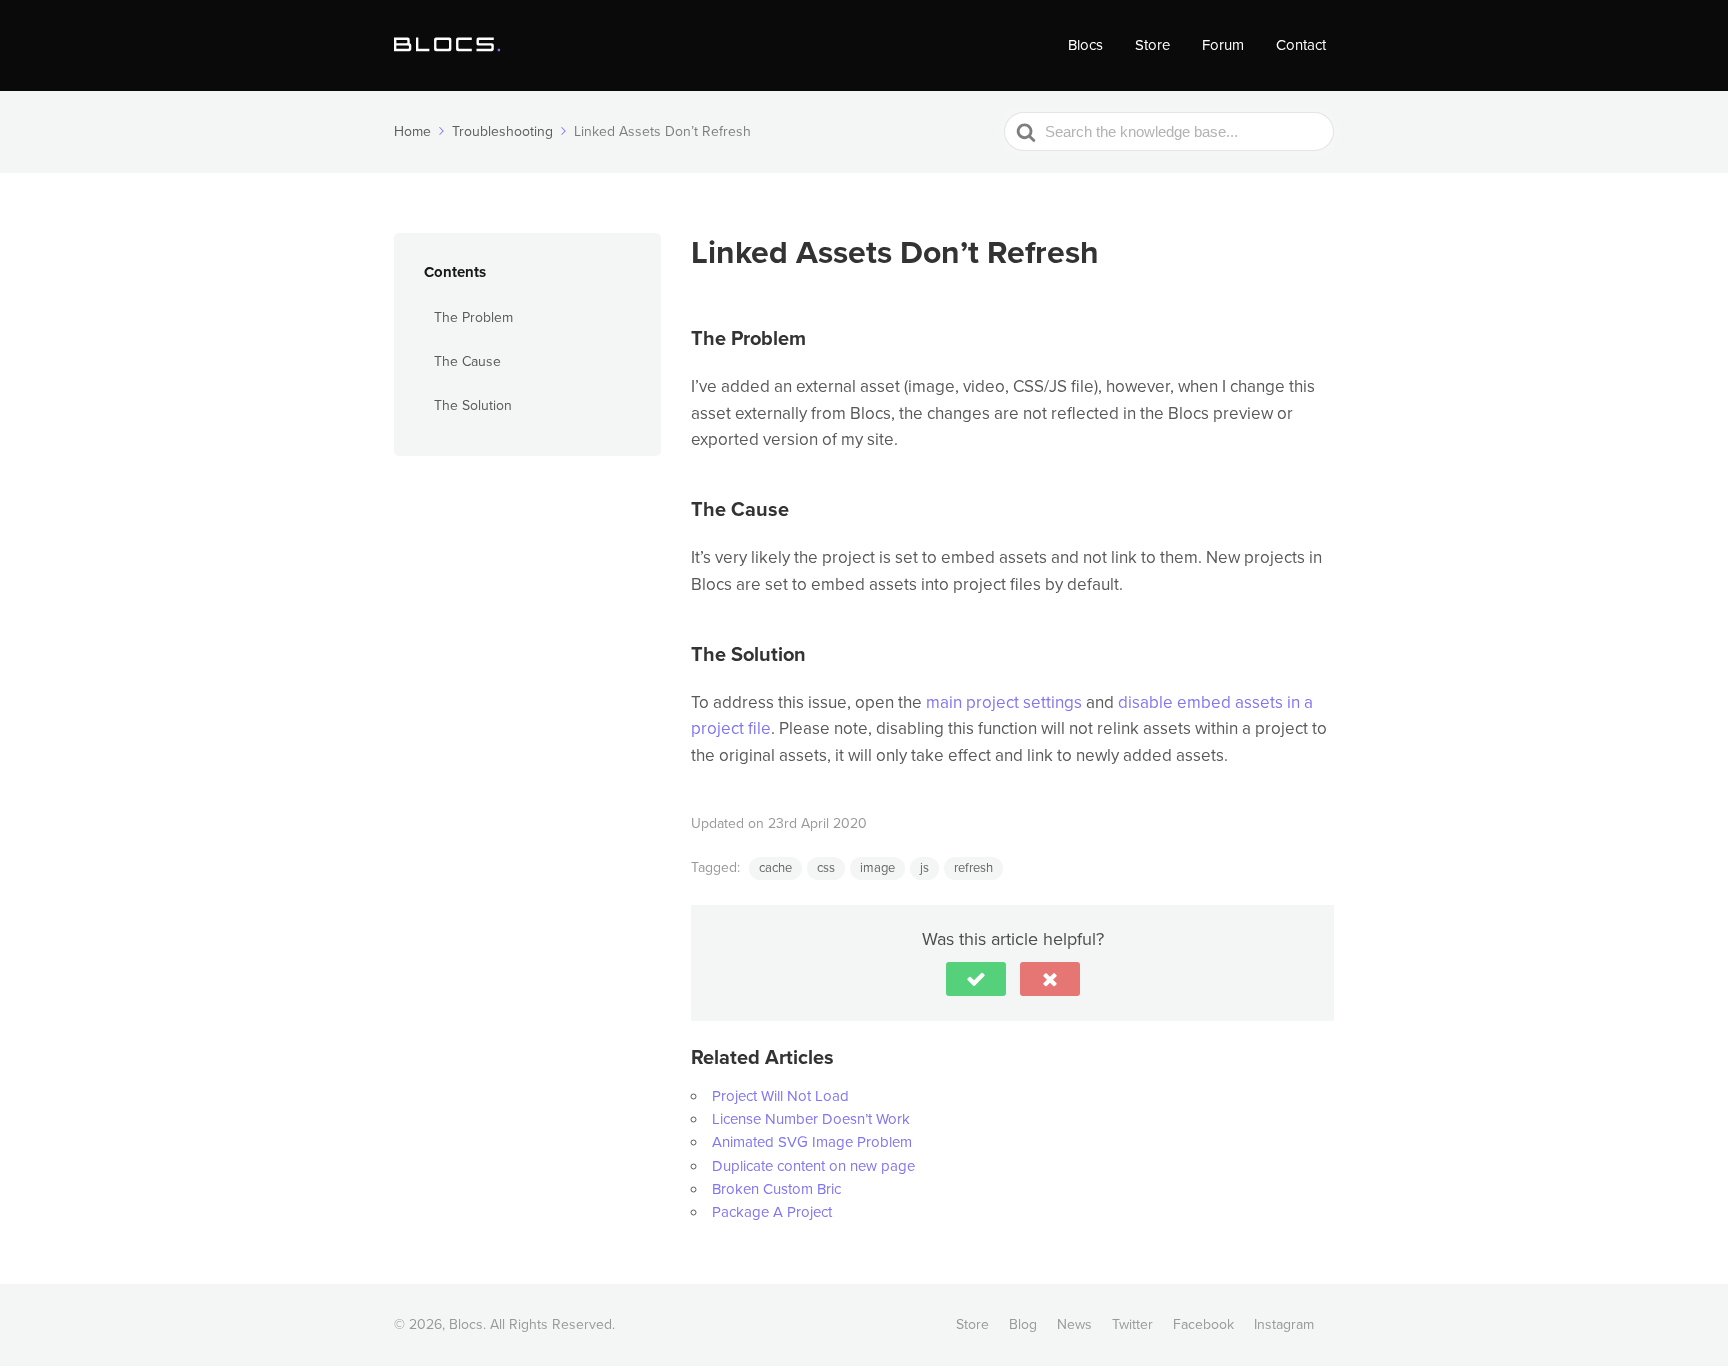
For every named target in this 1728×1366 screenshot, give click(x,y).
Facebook (1203, 1324)
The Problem (473, 316)
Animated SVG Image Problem (812, 1142)
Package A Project (772, 1212)
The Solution (473, 405)
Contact (1301, 45)
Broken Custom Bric (776, 1189)
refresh (973, 868)
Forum (1223, 45)
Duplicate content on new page (813, 1166)
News (1074, 1324)
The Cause (467, 361)
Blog (1023, 1324)
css (826, 868)
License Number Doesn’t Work (811, 1119)
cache (775, 868)
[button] (976, 979)
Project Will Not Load (780, 1096)
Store (1152, 45)
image (877, 868)
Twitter (1132, 1324)
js (924, 868)
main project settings (1004, 702)
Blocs (1085, 45)
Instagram (1284, 1324)
